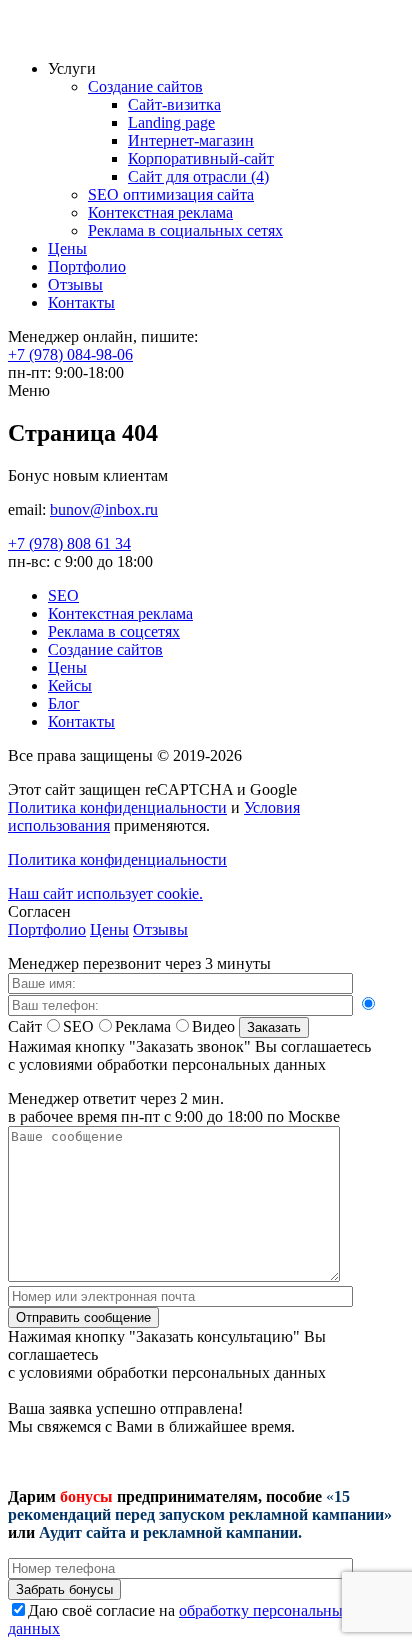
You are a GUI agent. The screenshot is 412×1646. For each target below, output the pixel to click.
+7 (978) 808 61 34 (69, 543)
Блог (64, 703)
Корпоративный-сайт (201, 158)
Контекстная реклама (160, 212)
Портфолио (87, 266)
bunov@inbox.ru (104, 509)
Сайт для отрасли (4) (198, 176)
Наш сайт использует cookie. (105, 893)
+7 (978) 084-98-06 (70, 354)
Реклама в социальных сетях (185, 230)
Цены (67, 248)
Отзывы (75, 284)
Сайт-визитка (174, 104)
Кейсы (70, 685)
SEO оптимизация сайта (171, 194)
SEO (63, 595)
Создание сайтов (145, 86)
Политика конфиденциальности (117, 807)
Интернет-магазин (191, 140)
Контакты (81, 302)
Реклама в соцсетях (114, 631)
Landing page (171, 122)
